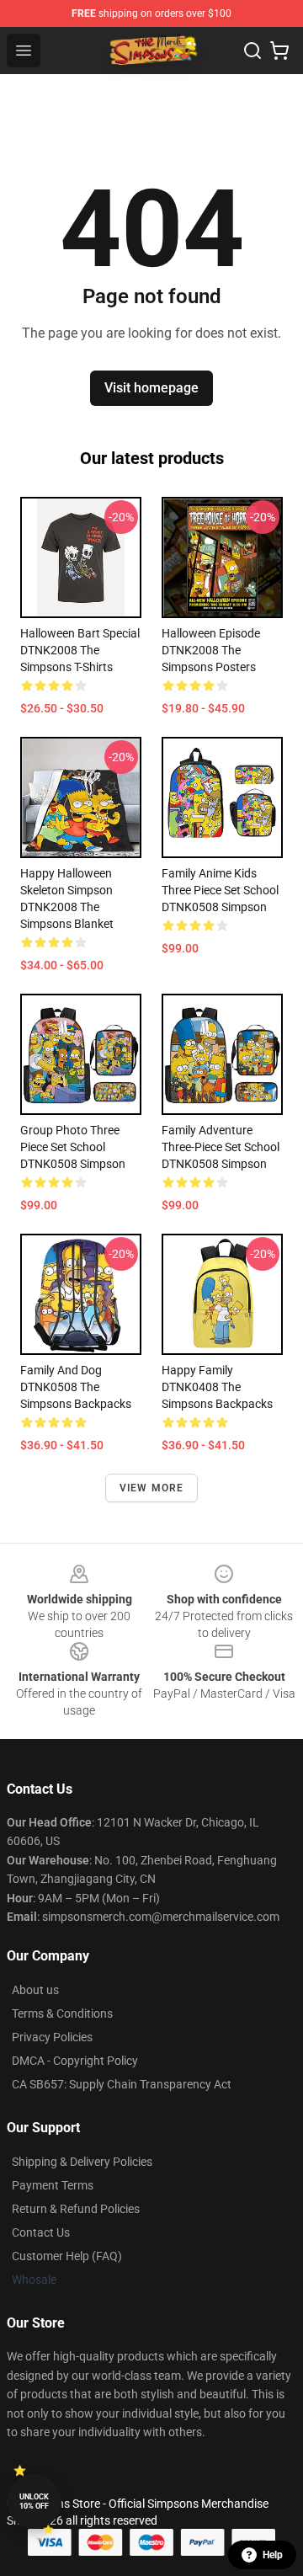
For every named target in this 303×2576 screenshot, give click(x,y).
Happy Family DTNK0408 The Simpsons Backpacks (217, 1387)
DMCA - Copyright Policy (75, 2061)
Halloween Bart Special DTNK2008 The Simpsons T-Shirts (80, 650)
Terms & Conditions (62, 2013)
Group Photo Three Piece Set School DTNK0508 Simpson (73, 1147)
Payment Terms (53, 2185)
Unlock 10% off (34, 2501)
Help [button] (273, 2555)
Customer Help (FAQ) (67, 2256)
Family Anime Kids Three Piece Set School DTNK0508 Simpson (220, 890)
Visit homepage (151, 388)
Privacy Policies (52, 2037)
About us (35, 1990)
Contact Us (41, 2232)
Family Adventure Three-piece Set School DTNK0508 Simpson (221, 1147)
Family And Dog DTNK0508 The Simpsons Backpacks (76, 1387)
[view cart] (279, 51)
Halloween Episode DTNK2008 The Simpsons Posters (211, 650)
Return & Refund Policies (76, 2209)
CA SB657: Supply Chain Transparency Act (122, 2084)
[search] (252, 51)
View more (152, 1488)
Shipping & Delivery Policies (82, 2162)
